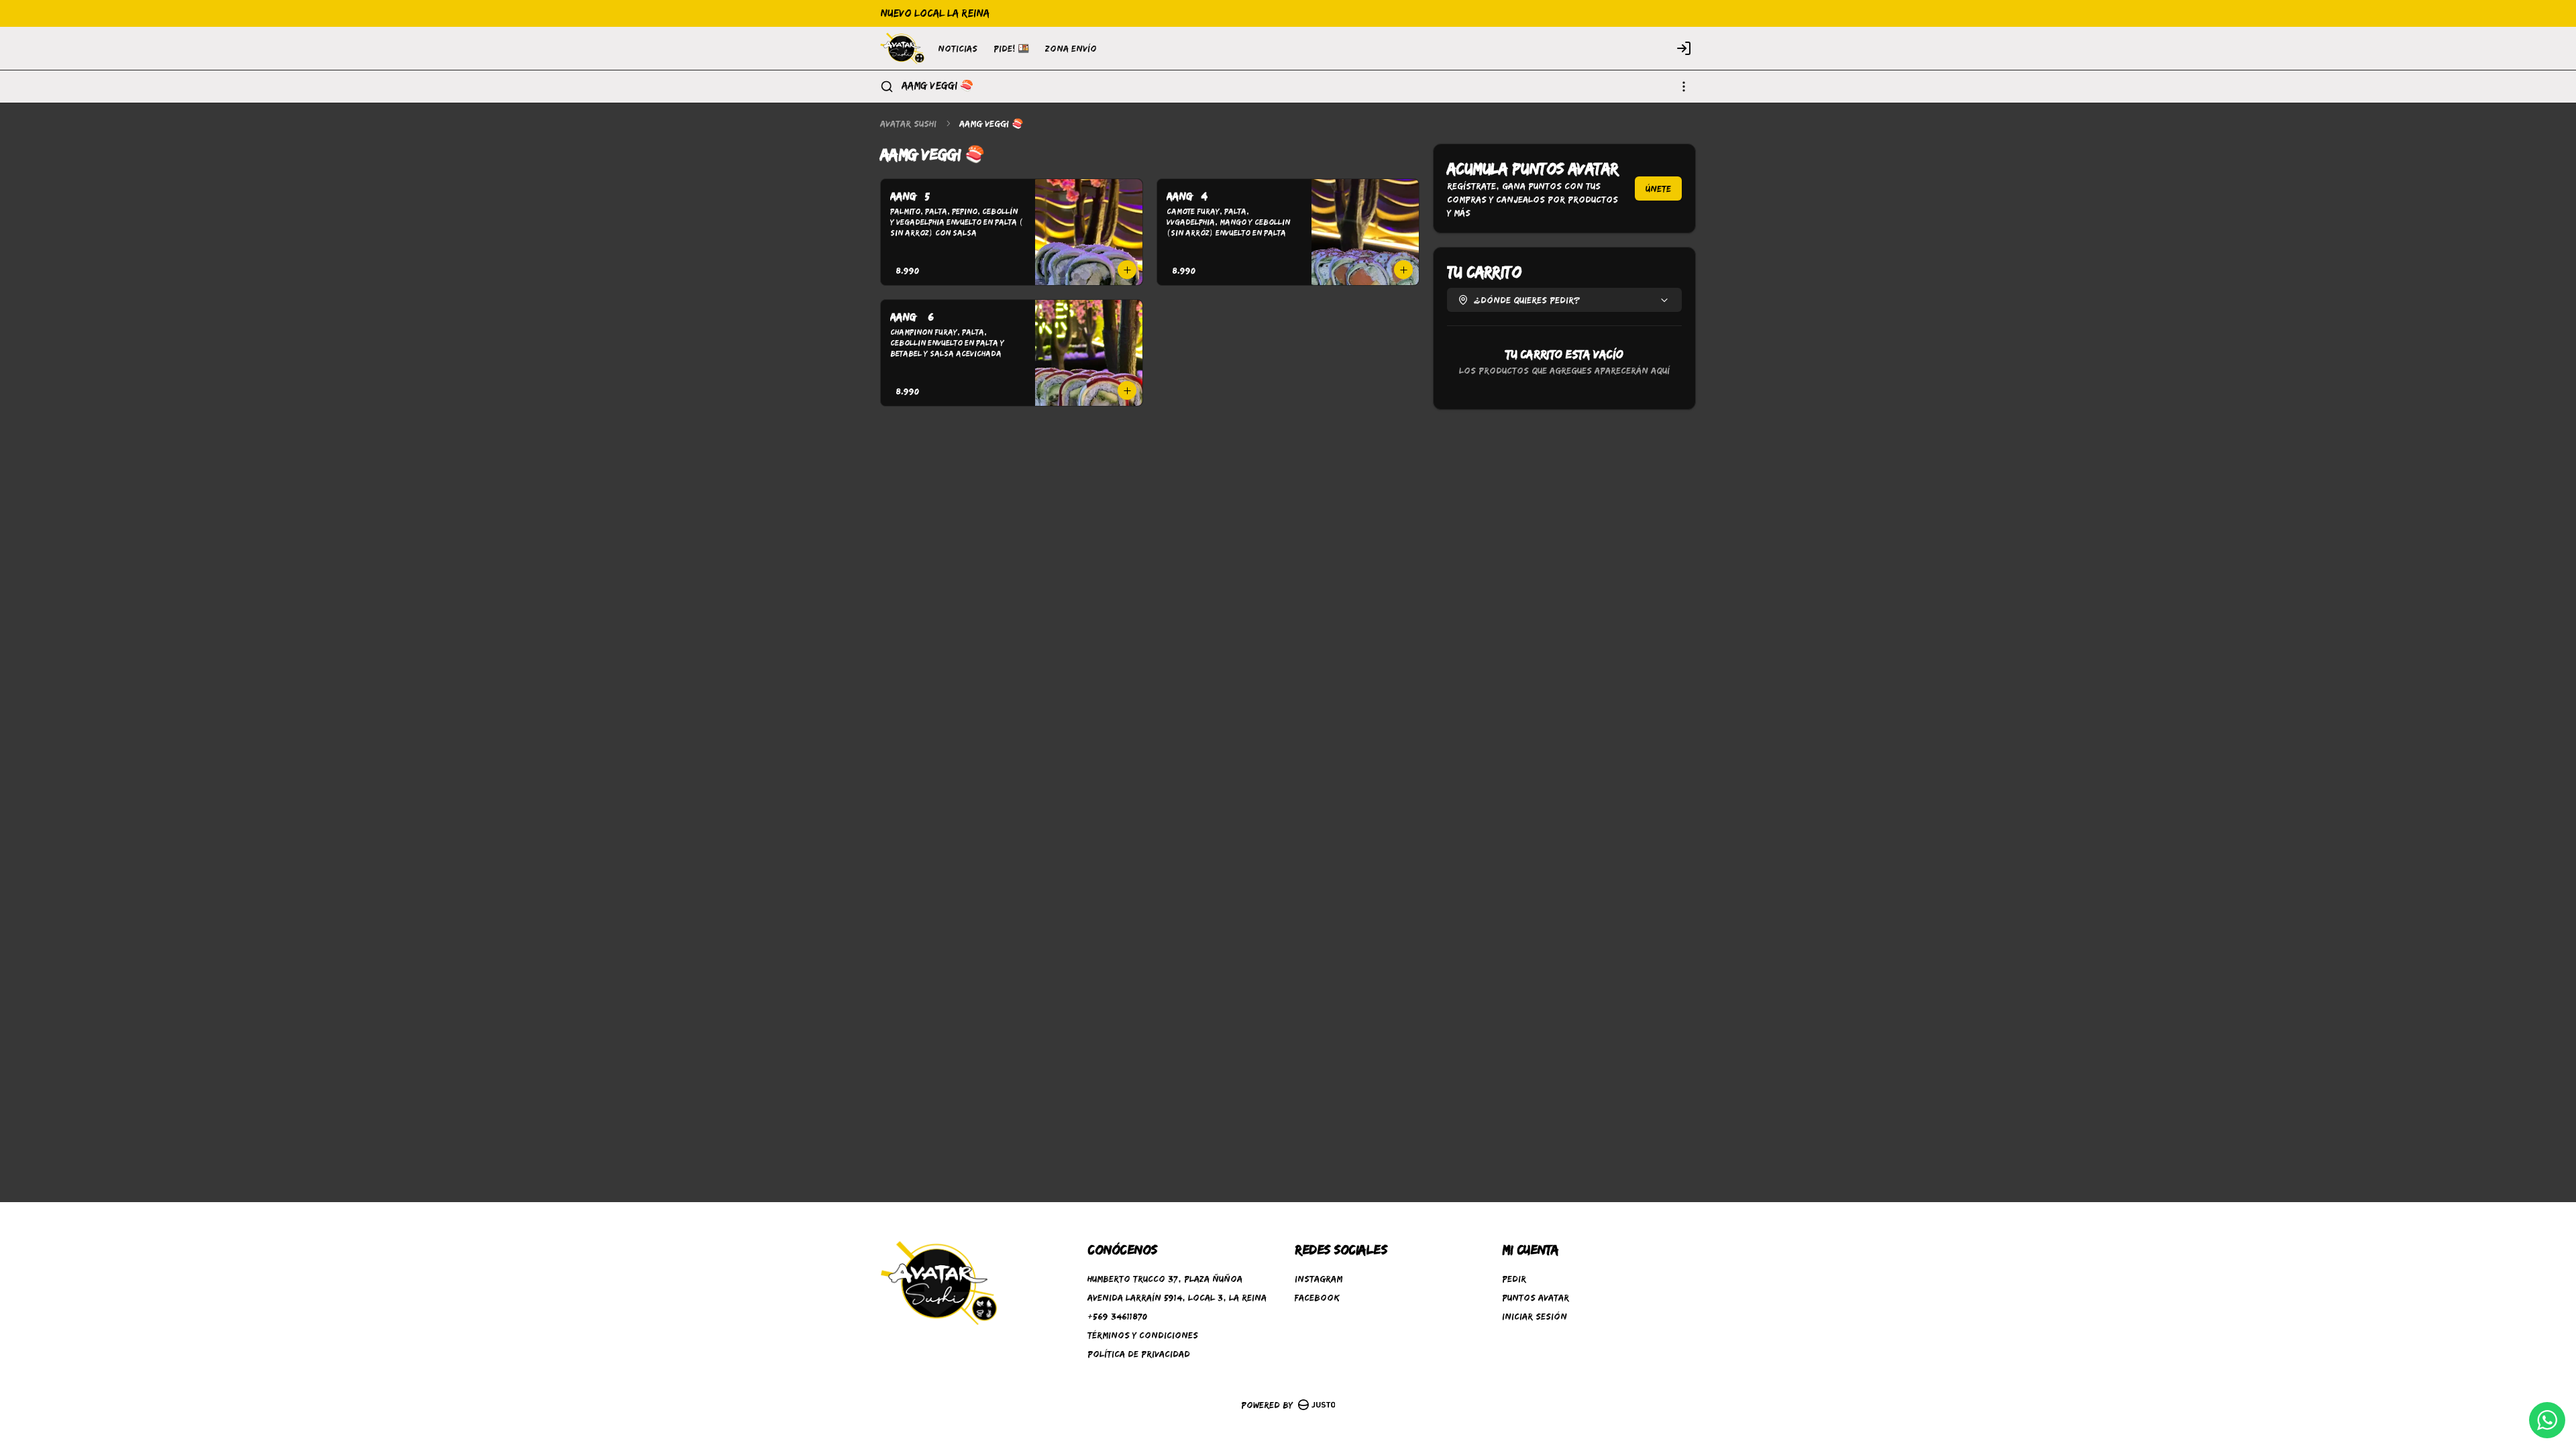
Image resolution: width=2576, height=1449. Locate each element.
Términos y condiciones (1143, 1335)
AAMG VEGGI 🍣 (937, 86)
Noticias (958, 48)
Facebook (1317, 1297)
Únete (1658, 189)
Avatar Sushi (908, 123)
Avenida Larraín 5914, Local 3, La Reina (1177, 1297)
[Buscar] (887, 87)
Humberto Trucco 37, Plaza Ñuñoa (1165, 1279)
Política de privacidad (1139, 1354)
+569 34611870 (1117, 1316)
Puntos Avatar (1536, 1297)
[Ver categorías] (1684, 87)
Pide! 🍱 (1011, 48)
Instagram (1319, 1279)
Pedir (1514, 1279)
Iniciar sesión (1535, 1316)
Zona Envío (1071, 48)
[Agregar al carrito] (1127, 270)
